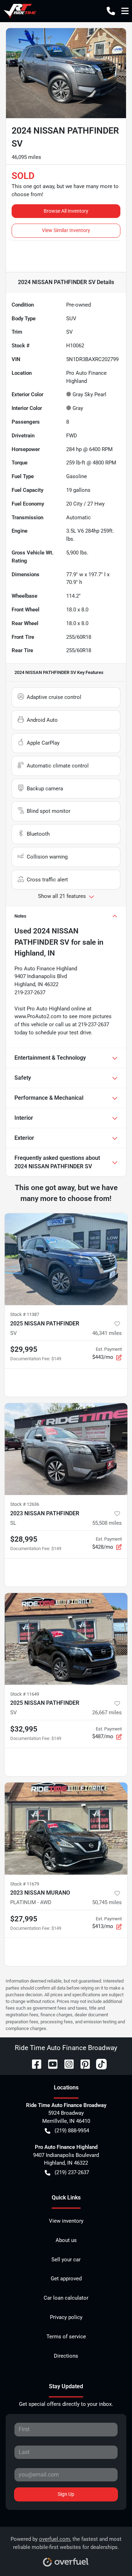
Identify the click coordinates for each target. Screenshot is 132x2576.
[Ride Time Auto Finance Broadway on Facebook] (34, 2064)
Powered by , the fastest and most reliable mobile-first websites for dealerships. (66, 2543)
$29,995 (24, 1349)
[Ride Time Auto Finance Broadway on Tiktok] (99, 2064)
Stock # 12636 (25, 1504)
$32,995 (24, 1729)
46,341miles (107, 1333)
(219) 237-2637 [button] (72, 2172)
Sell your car (66, 2260)
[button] (111, 11)
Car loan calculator (66, 2298)
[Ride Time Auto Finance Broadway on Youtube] (50, 2064)
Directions (66, 2356)
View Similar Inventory (66, 230)
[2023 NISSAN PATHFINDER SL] (66, 1449)
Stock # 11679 (25, 1884)
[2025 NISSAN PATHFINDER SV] (66, 1259)
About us (66, 2240)
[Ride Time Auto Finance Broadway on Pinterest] (82, 2064)
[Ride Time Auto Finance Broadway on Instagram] (66, 2064)
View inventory (66, 2221)
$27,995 (24, 1919)
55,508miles (107, 1523)
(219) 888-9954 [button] (72, 2131)
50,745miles (107, 1902)
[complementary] (111, 2555)
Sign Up (66, 2494)
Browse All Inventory (66, 211)
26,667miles (107, 1713)
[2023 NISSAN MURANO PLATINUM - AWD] (66, 1829)
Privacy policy (66, 2317)
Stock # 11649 (25, 1694)
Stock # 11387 (25, 1314)
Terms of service (66, 2337)
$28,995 (24, 1539)
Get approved (66, 2279)
